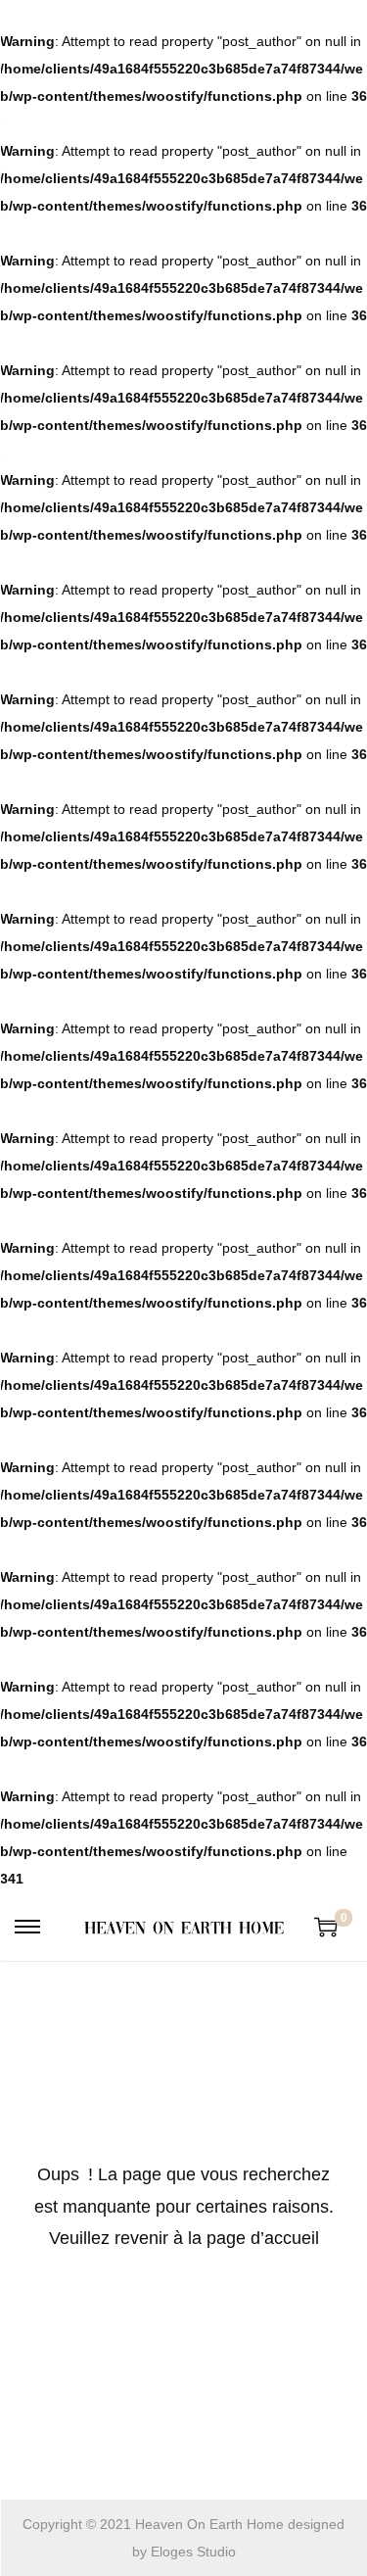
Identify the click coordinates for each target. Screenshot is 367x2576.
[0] (326, 1927)
